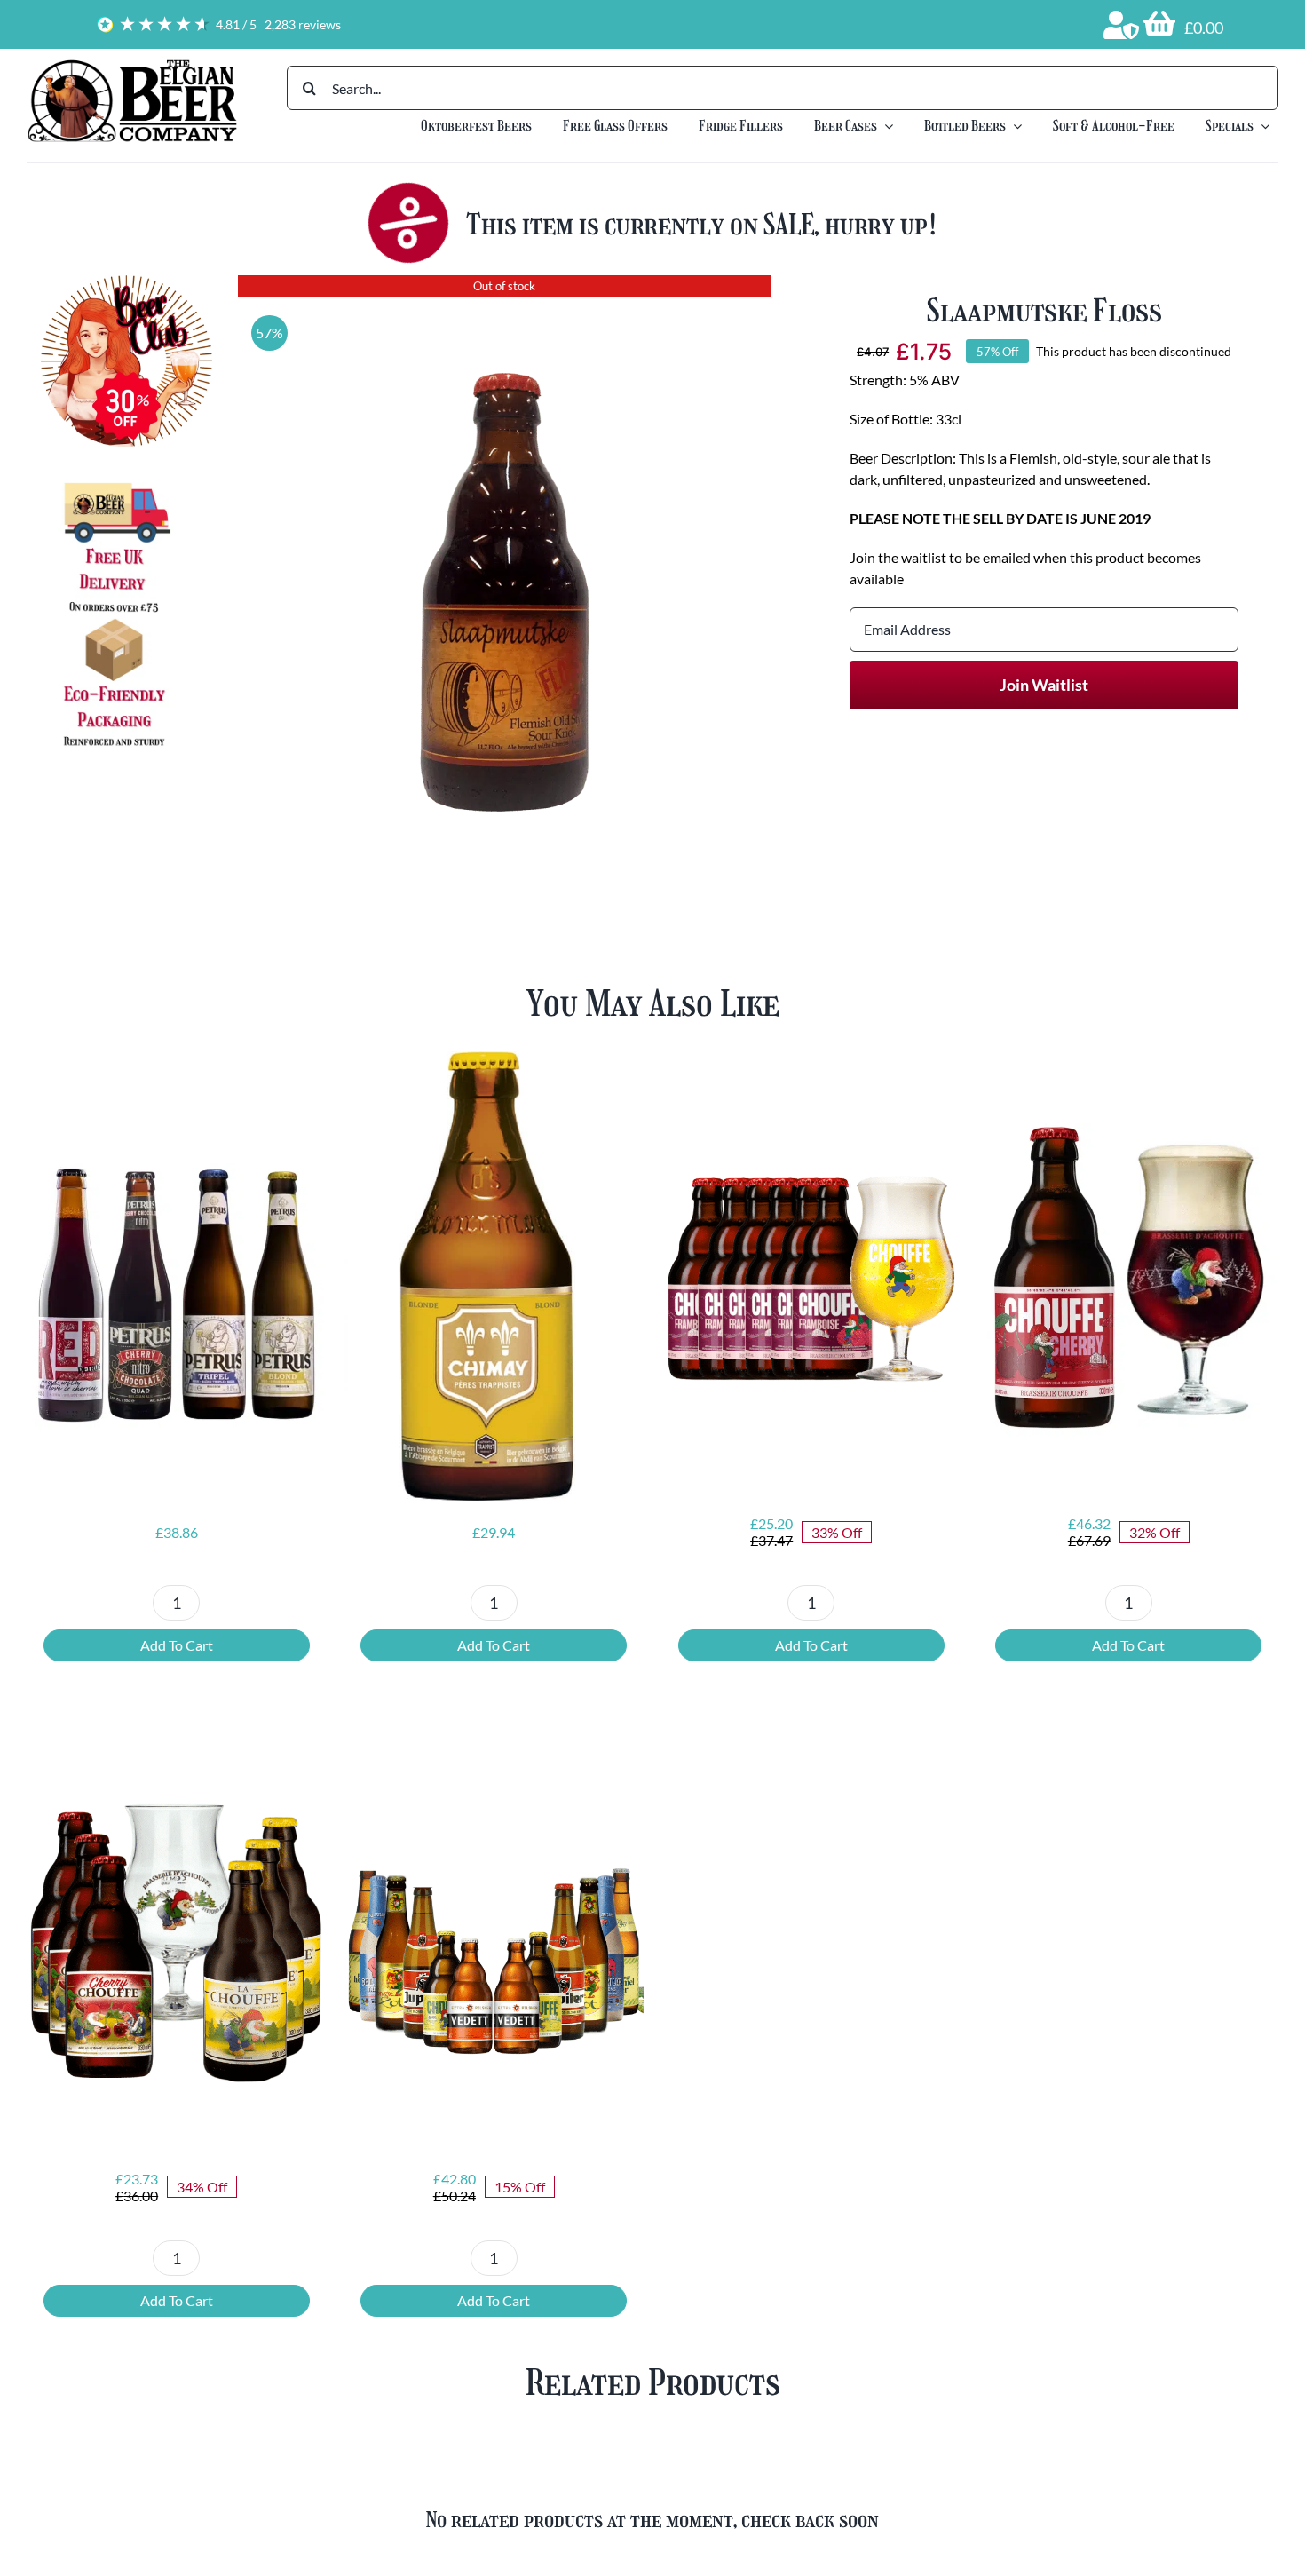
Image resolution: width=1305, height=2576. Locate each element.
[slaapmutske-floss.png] (504, 555)
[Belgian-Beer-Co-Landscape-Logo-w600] (132, 64)
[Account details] (1121, 25)
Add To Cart (177, 1645)
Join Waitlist (1044, 685)
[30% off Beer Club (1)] (127, 282)
